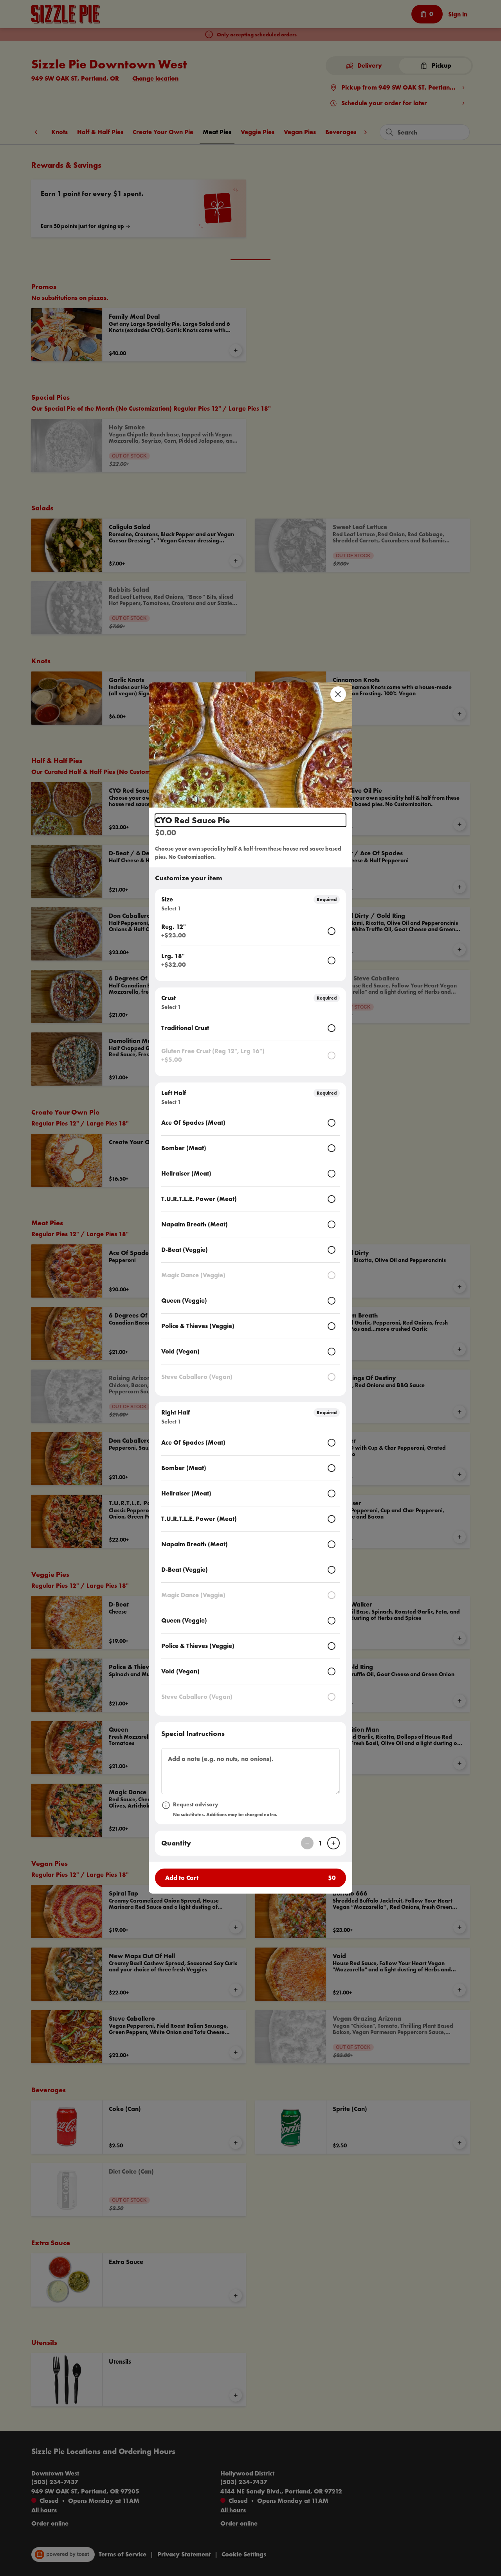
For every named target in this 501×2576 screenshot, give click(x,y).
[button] (250, 745)
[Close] (338, 694)
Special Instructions (193, 1733)
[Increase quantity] (333, 1843)
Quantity (176, 1843)
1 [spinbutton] (320, 1843)
